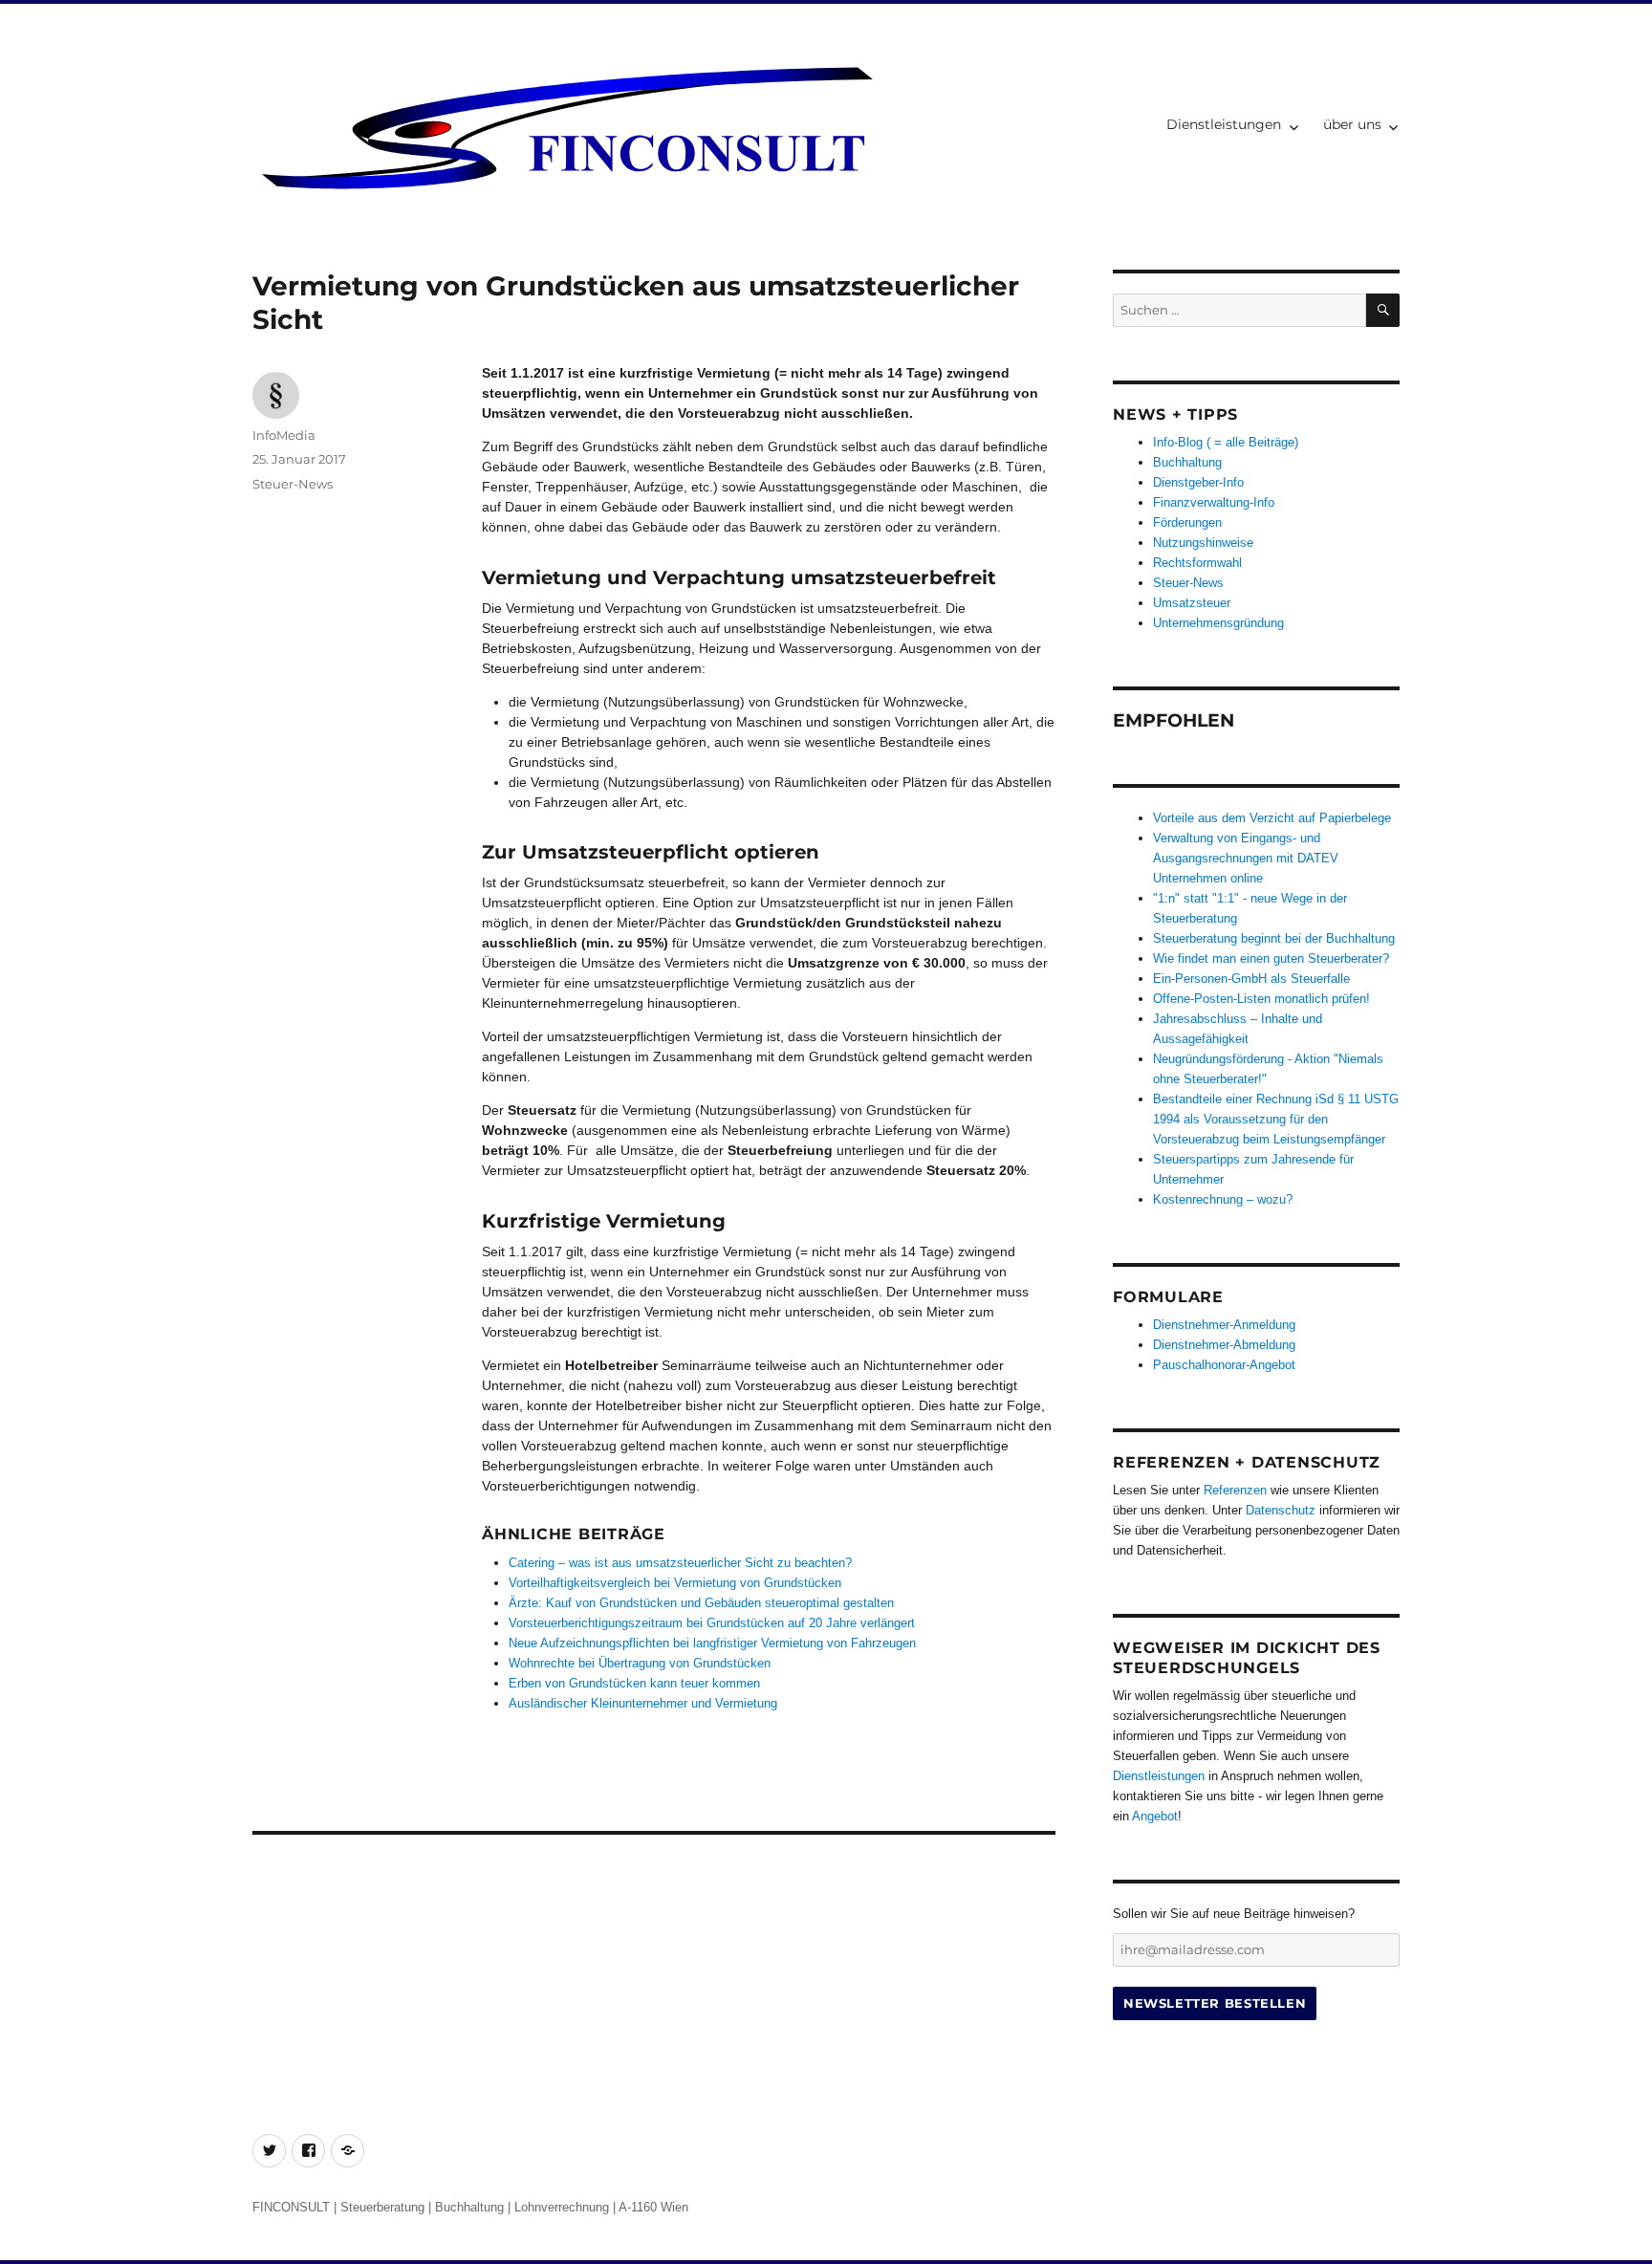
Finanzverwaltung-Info (1214, 502)
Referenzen (1235, 1490)
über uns (1352, 124)
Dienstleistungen (1224, 124)
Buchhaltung (1187, 462)
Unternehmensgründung (1218, 623)
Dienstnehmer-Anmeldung (1224, 1325)
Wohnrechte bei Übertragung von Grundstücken (640, 1663)
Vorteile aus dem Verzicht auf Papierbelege (1272, 818)
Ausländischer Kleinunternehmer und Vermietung (643, 1703)
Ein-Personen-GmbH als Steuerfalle (1251, 979)
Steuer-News (293, 484)
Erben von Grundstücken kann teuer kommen (634, 1683)
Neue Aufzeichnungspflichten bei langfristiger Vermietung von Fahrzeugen (712, 1643)
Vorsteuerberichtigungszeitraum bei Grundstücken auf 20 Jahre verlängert (712, 1623)
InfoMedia (284, 435)
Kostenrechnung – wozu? (1223, 1199)
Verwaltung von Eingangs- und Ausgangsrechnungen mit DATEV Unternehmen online (1246, 858)
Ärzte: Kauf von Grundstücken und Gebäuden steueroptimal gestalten (701, 1603)
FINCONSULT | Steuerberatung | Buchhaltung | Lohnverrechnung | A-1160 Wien (470, 2207)
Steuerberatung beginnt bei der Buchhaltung (1274, 938)
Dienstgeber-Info (1198, 482)
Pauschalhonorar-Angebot (1224, 1365)
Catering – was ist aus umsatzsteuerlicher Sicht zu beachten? (680, 1563)
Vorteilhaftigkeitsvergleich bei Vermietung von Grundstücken (675, 1583)
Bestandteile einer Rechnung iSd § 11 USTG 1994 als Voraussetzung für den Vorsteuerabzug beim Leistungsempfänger (1276, 1119)
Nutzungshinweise (1203, 543)
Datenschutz (1281, 1510)
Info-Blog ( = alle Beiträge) (1226, 442)
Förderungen (1187, 522)
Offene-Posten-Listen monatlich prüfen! (1261, 999)
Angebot (1155, 1816)
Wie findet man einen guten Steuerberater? (1271, 958)
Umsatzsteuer (1192, 603)
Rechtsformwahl (1197, 563)
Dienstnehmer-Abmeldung (1224, 1345)
